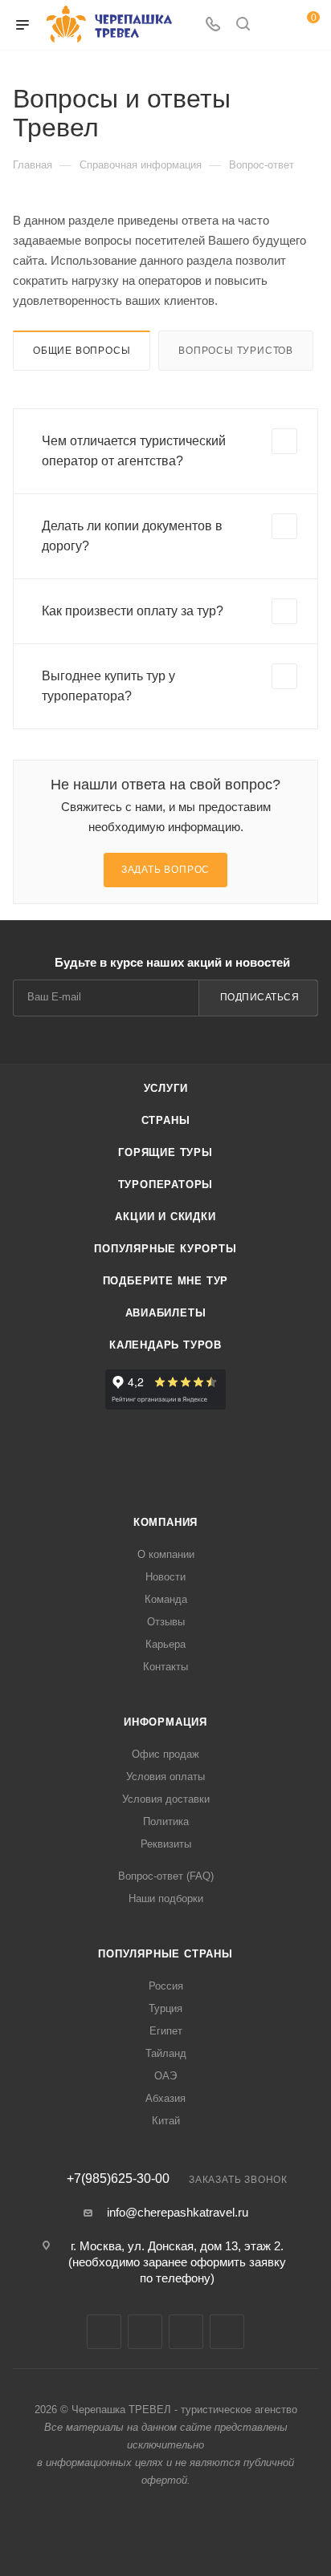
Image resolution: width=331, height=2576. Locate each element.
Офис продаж (165, 1754)
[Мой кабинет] (273, 25)
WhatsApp (227, 2332)
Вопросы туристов (236, 351)
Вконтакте (104, 2332)
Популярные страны (165, 1954)
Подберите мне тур (166, 1281)
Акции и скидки (165, 1217)
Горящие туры (165, 1152)
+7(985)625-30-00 (118, 2179)
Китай (166, 2121)
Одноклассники (145, 2332)
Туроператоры (166, 1185)
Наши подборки (166, 1899)
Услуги (166, 1088)
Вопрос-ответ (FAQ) (166, 1876)
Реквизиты (166, 1844)
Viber (186, 2332)
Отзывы (166, 1622)
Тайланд (166, 2053)
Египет (166, 2031)
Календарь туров (165, 1345)
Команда (166, 1599)
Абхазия (165, 2098)
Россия (166, 1986)
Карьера (165, 1644)
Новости (165, 1577)
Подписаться (260, 997)
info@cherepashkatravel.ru (178, 2212)
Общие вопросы (82, 351)
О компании (166, 1554)
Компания (165, 1522)
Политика (166, 1821)
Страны (166, 1120)
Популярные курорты (165, 1249)
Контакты (165, 1667)
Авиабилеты (166, 1313)
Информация (165, 1722)
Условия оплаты (165, 1777)
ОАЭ (165, 2076)
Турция (165, 2008)
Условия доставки (166, 1799)
